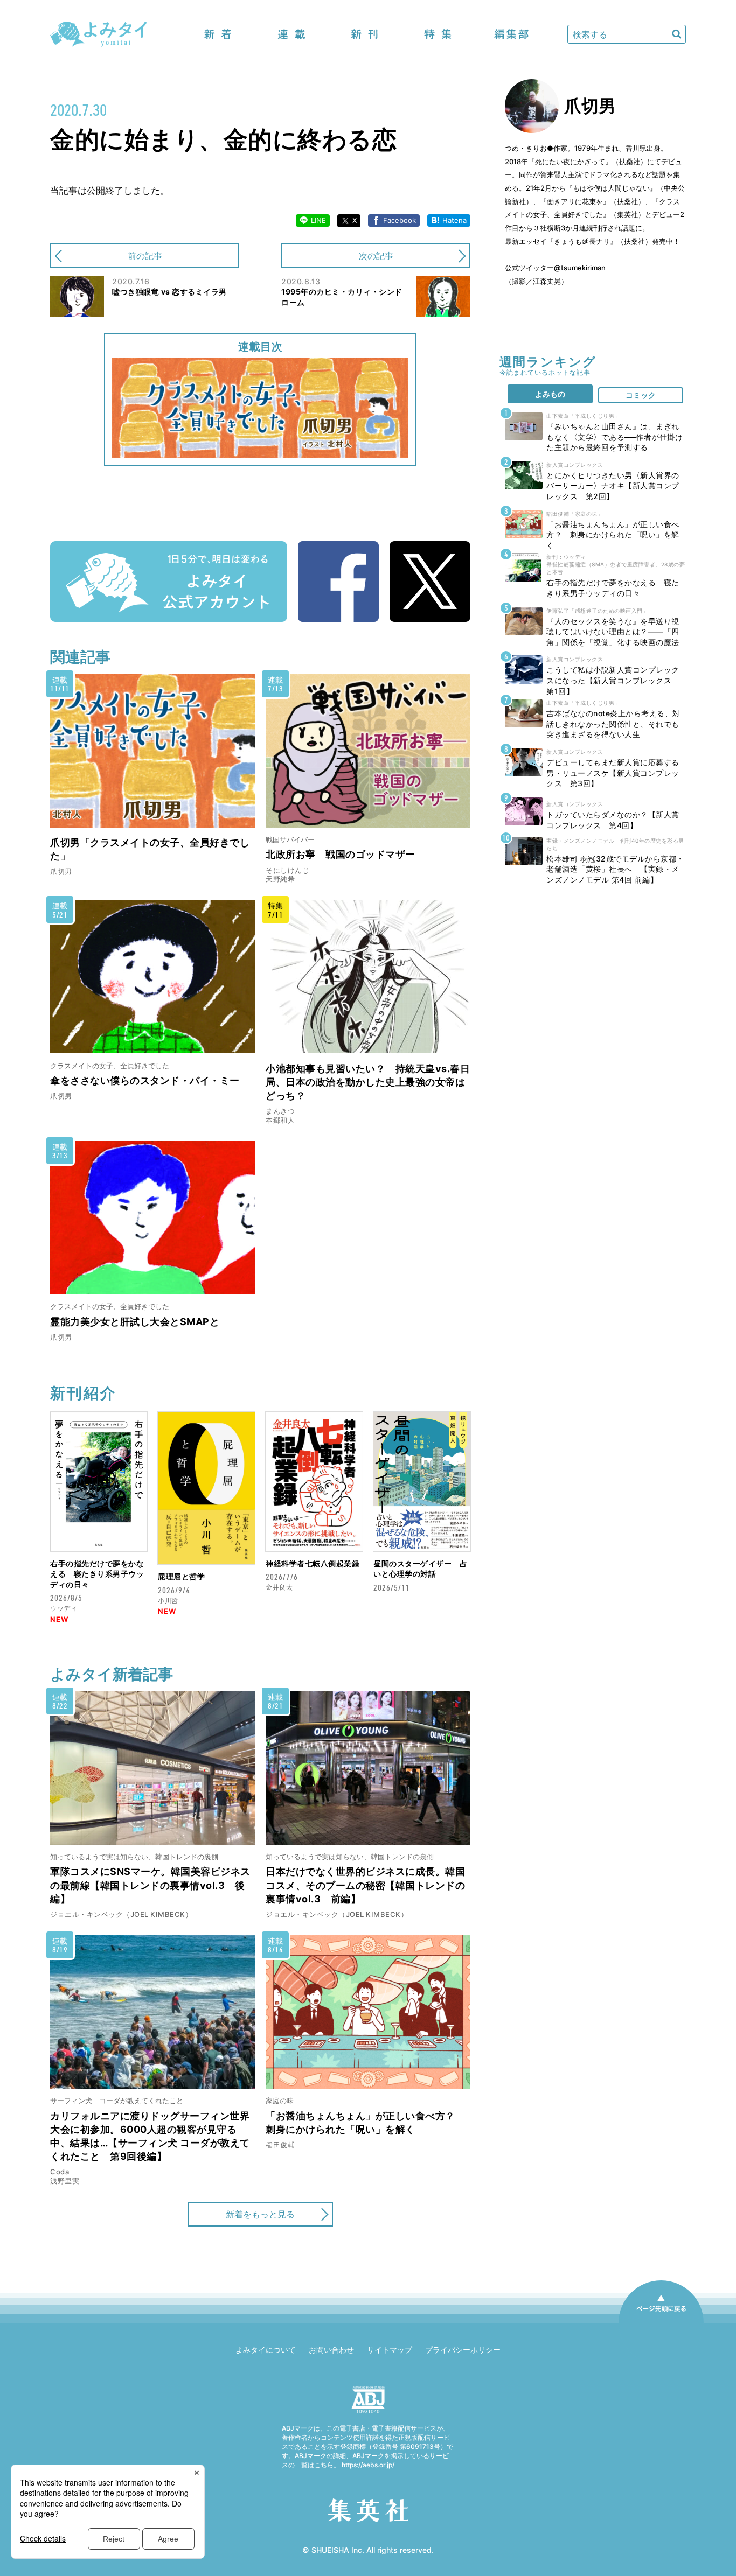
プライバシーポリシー (463, 2350)
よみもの (550, 394)
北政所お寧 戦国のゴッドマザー (341, 854)
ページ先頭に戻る (661, 2323)
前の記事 (145, 256)
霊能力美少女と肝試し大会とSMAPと (135, 1322)
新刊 (365, 34)
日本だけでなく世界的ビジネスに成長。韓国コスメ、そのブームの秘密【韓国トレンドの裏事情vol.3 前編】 (365, 1885)
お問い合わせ (331, 2350)
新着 (218, 34)
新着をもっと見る (260, 2214)
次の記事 (376, 256)
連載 (291, 34)
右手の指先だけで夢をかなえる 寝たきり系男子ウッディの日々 (97, 1574)
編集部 (511, 34)
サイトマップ (390, 2350)
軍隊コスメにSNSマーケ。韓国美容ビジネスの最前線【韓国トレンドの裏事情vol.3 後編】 (150, 1885)
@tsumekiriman (580, 268)
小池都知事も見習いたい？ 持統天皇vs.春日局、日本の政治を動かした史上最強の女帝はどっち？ (368, 1082)
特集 (438, 34)
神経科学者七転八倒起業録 (313, 1563)
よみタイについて (266, 2350)
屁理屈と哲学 (181, 1576)
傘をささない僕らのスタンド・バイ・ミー (145, 1080)
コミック (641, 395)
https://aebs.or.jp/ (368, 2465)
